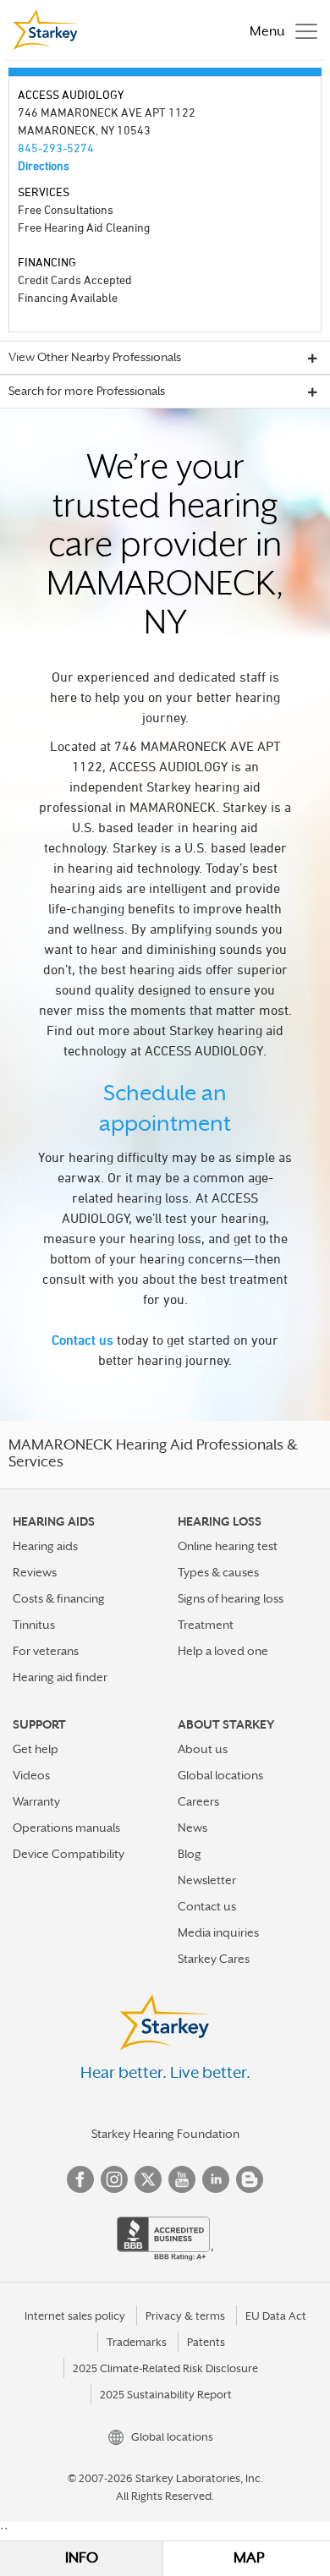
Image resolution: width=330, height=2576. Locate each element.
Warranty (36, 1801)
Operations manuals (66, 1828)
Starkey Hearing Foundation (165, 2134)
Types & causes (218, 1572)
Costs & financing (59, 1598)
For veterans (46, 1651)
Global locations (220, 1775)
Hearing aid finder (60, 1677)
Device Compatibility (69, 1854)
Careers (198, 1801)
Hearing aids (45, 1546)
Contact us (82, 1340)
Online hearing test (228, 1546)
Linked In (216, 2179)
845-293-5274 (56, 148)
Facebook (80, 2179)
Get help (36, 1749)
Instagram (114, 2179)
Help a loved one (223, 1651)
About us (203, 1749)
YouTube (182, 2179)
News (192, 1828)
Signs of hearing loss (231, 1598)
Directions (44, 165)
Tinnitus (34, 1625)
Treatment (206, 1625)
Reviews (35, 1572)
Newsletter (207, 1880)
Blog (190, 1854)
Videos (31, 1775)
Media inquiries (218, 1932)
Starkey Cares (214, 1959)
